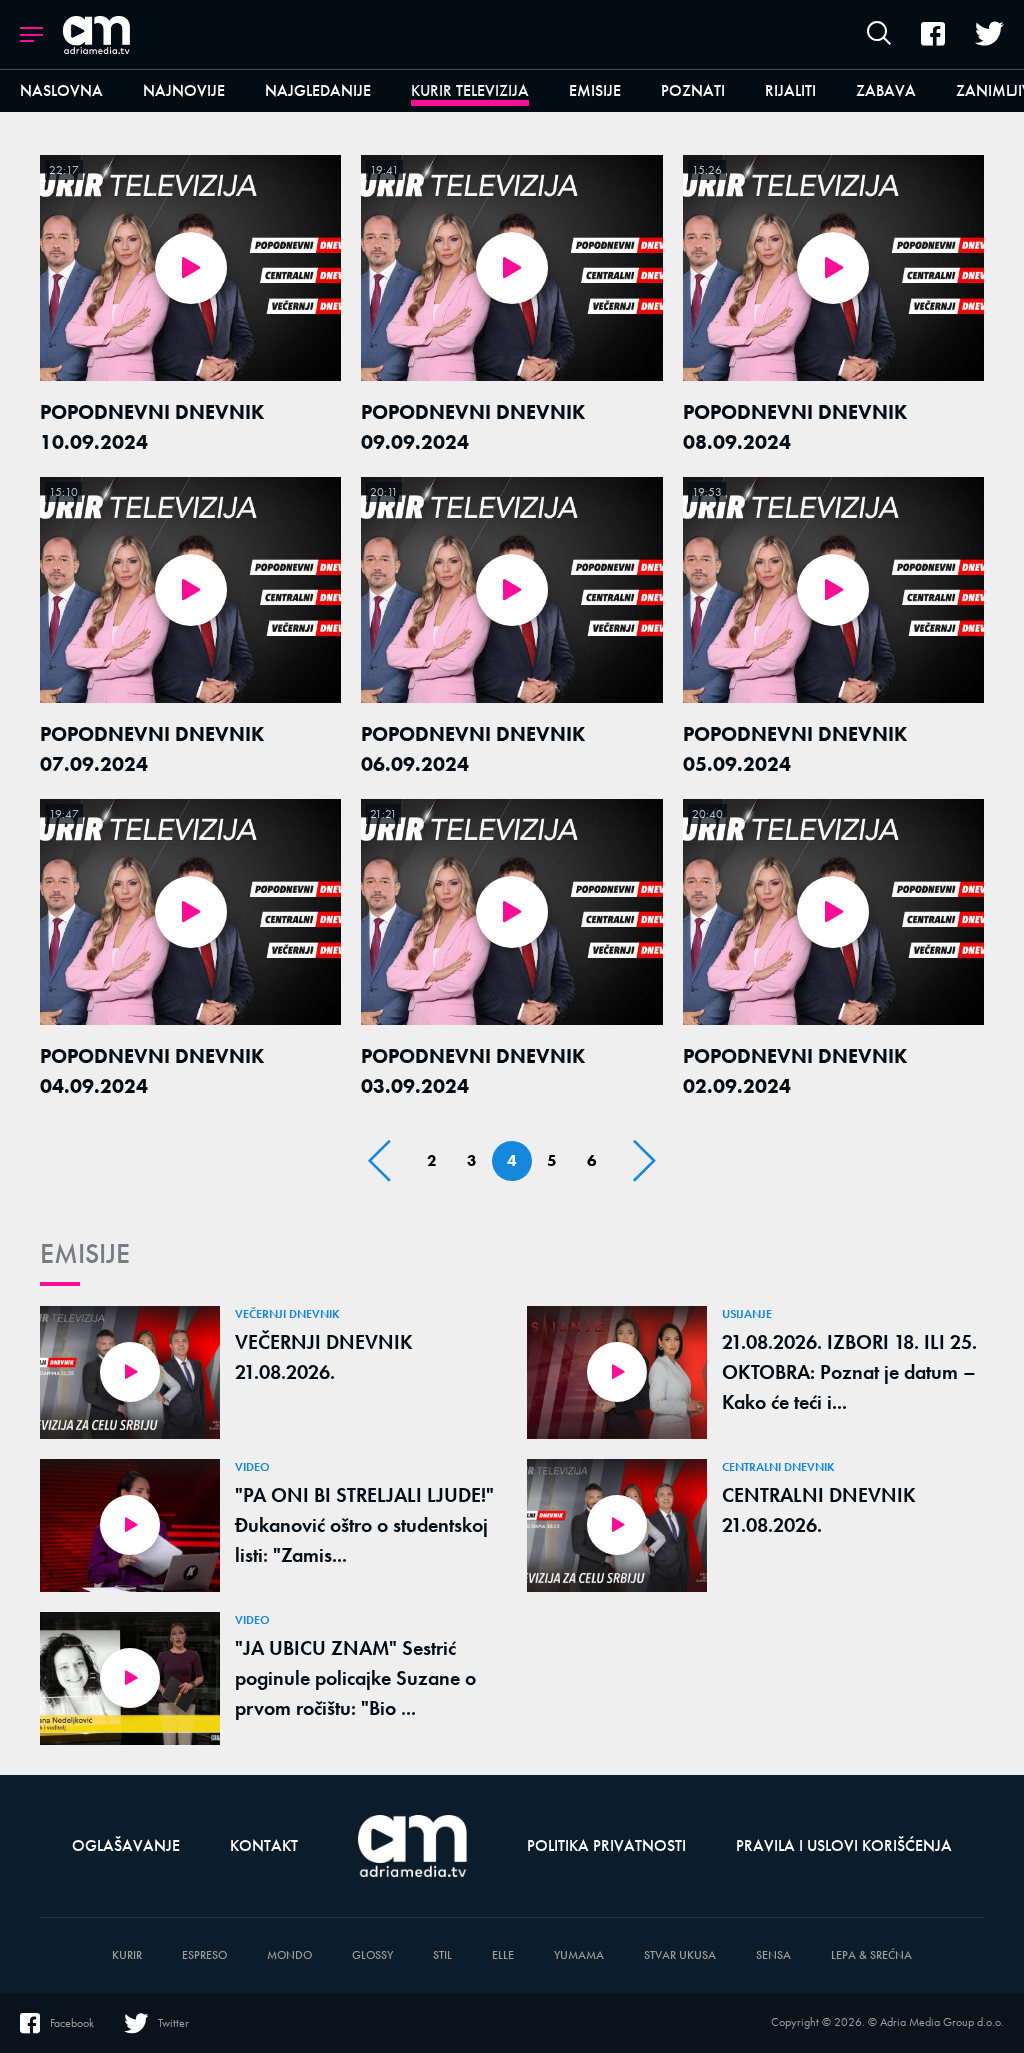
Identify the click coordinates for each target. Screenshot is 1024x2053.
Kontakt (264, 1845)
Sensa (773, 1955)
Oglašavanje (126, 1845)
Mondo (289, 1955)
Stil (442, 1955)
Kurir (127, 1955)
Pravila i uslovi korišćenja (844, 1845)
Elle (503, 1955)
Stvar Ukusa (680, 1955)
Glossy (372, 1955)
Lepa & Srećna (871, 1955)
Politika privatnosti (606, 1845)
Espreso (204, 1955)
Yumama (579, 1955)
